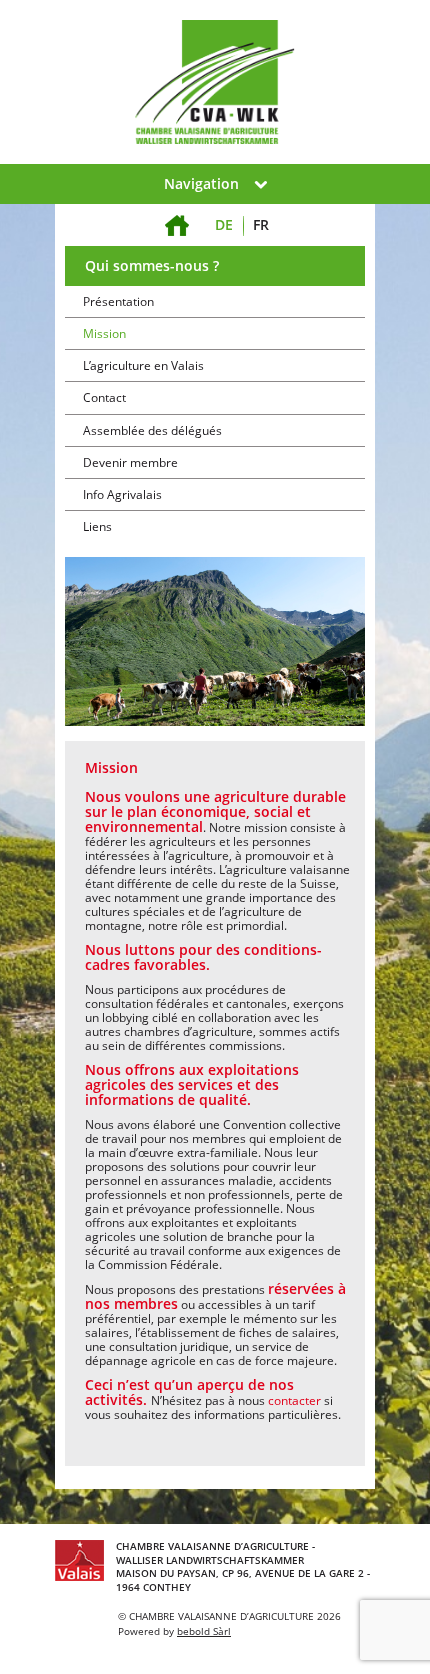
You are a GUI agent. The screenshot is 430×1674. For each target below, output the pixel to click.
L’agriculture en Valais (143, 365)
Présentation (118, 301)
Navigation (201, 183)
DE (224, 224)
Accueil (177, 213)
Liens (97, 526)
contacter (296, 1400)
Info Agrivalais (122, 494)
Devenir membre (130, 462)
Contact (104, 397)
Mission (104, 333)
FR (261, 224)
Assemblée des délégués (152, 430)
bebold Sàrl (204, 1631)
